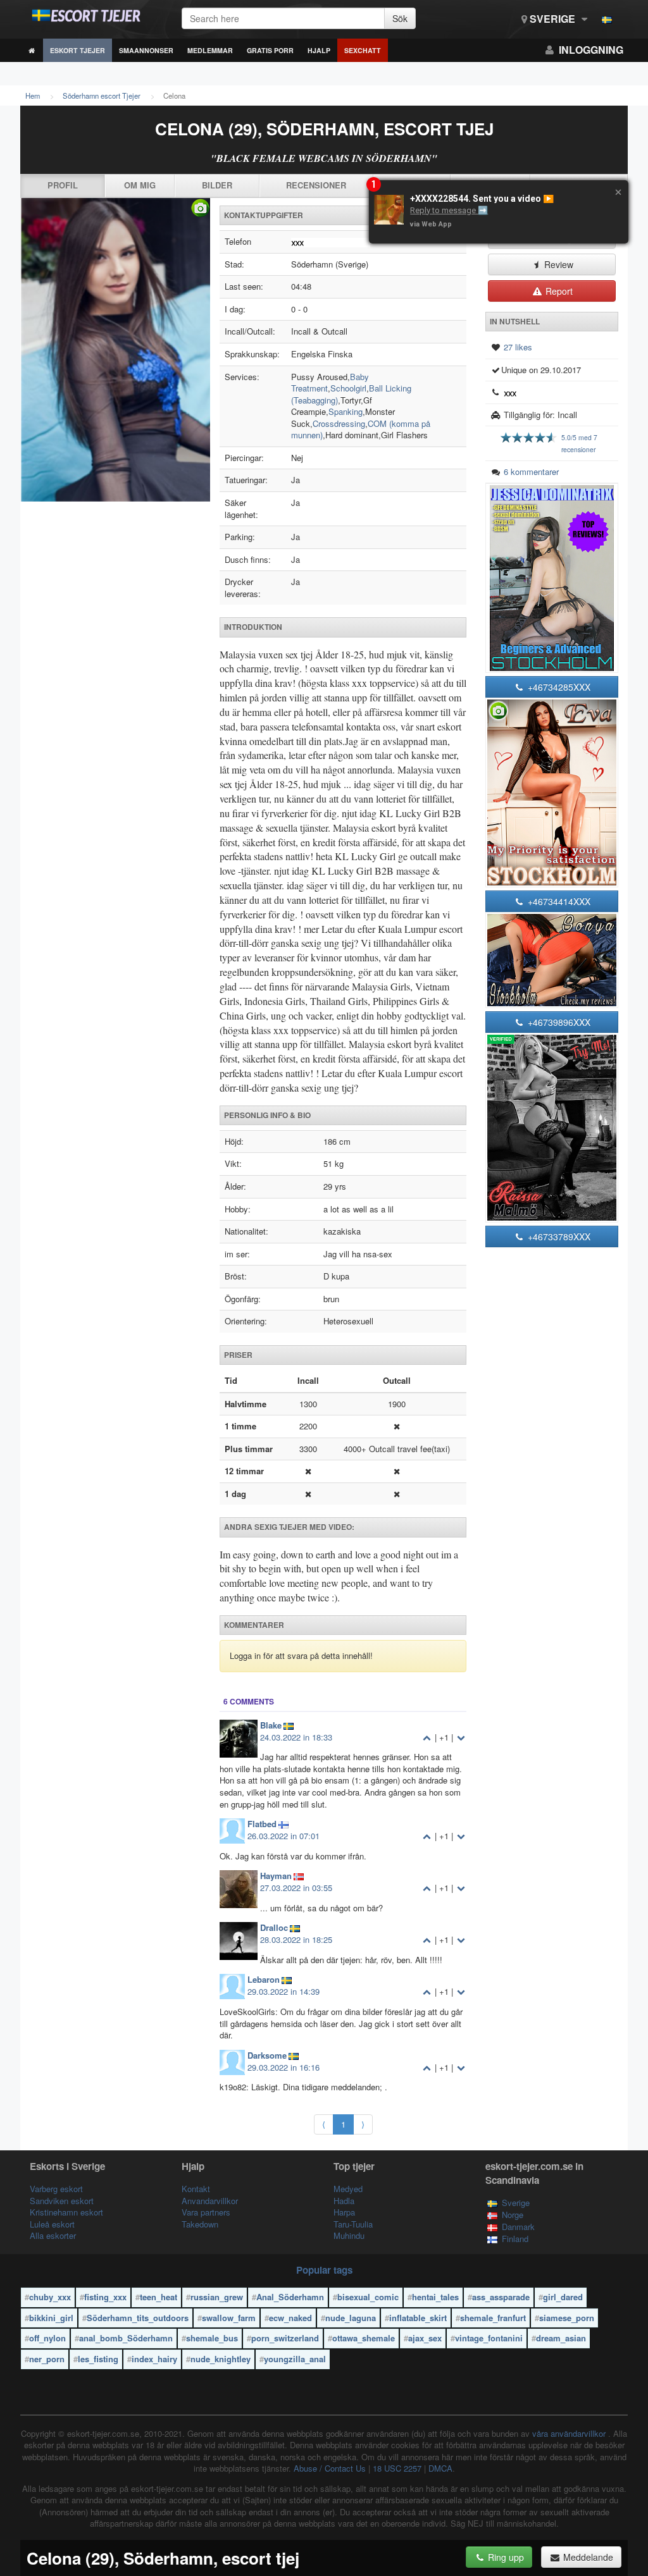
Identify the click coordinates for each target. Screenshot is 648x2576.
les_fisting (98, 2359)
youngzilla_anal (295, 2359)
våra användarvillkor (570, 2433)
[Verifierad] (115, 350)
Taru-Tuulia (353, 2224)
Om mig (140, 185)
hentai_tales (435, 2297)
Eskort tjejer (78, 50)
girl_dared (563, 2297)
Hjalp (319, 50)
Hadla (344, 2201)
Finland (515, 2239)
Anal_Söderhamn (290, 2297)
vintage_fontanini (489, 2338)
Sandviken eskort (62, 2201)
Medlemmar (210, 50)
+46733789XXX (558, 1236)
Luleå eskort (52, 2224)
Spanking (346, 411)
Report (558, 291)
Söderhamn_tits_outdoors (138, 2318)
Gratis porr (270, 50)
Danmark (518, 2227)
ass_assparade (501, 2297)
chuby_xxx (50, 2297)
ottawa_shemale (364, 2338)
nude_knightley (221, 2359)
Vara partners (206, 2212)
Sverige (552, 19)
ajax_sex (425, 2338)
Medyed (348, 2189)
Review (558, 264)
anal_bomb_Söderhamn (126, 2338)
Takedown (200, 2224)
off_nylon (47, 2338)
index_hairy (154, 2359)
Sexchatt (363, 50)
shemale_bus (212, 2338)
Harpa (344, 2212)
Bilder (217, 185)
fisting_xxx (105, 2297)
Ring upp (505, 2557)
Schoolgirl (348, 388)
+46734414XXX (558, 901)
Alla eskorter (53, 2235)
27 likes (518, 347)
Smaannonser (146, 50)
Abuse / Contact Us (330, 2468)
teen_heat (159, 2297)
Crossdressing (339, 423)
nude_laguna (351, 2318)
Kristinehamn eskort (66, 2212)
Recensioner (316, 185)
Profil (63, 185)
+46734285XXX (558, 687)
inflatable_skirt (418, 2318)
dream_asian (561, 2338)
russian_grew (217, 2297)
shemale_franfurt (493, 2318)
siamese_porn (567, 2318)
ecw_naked (290, 2318)
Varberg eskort (56, 2189)
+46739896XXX (558, 1022)
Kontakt (196, 2189)
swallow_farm (229, 2318)
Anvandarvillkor (210, 2201)
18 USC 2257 (397, 2468)
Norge (513, 2215)
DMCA (440, 2468)
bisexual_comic (368, 2297)
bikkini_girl (51, 2318)
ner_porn (47, 2359)
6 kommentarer (531, 471)
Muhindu (349, 2235)
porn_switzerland (285, 2338)
